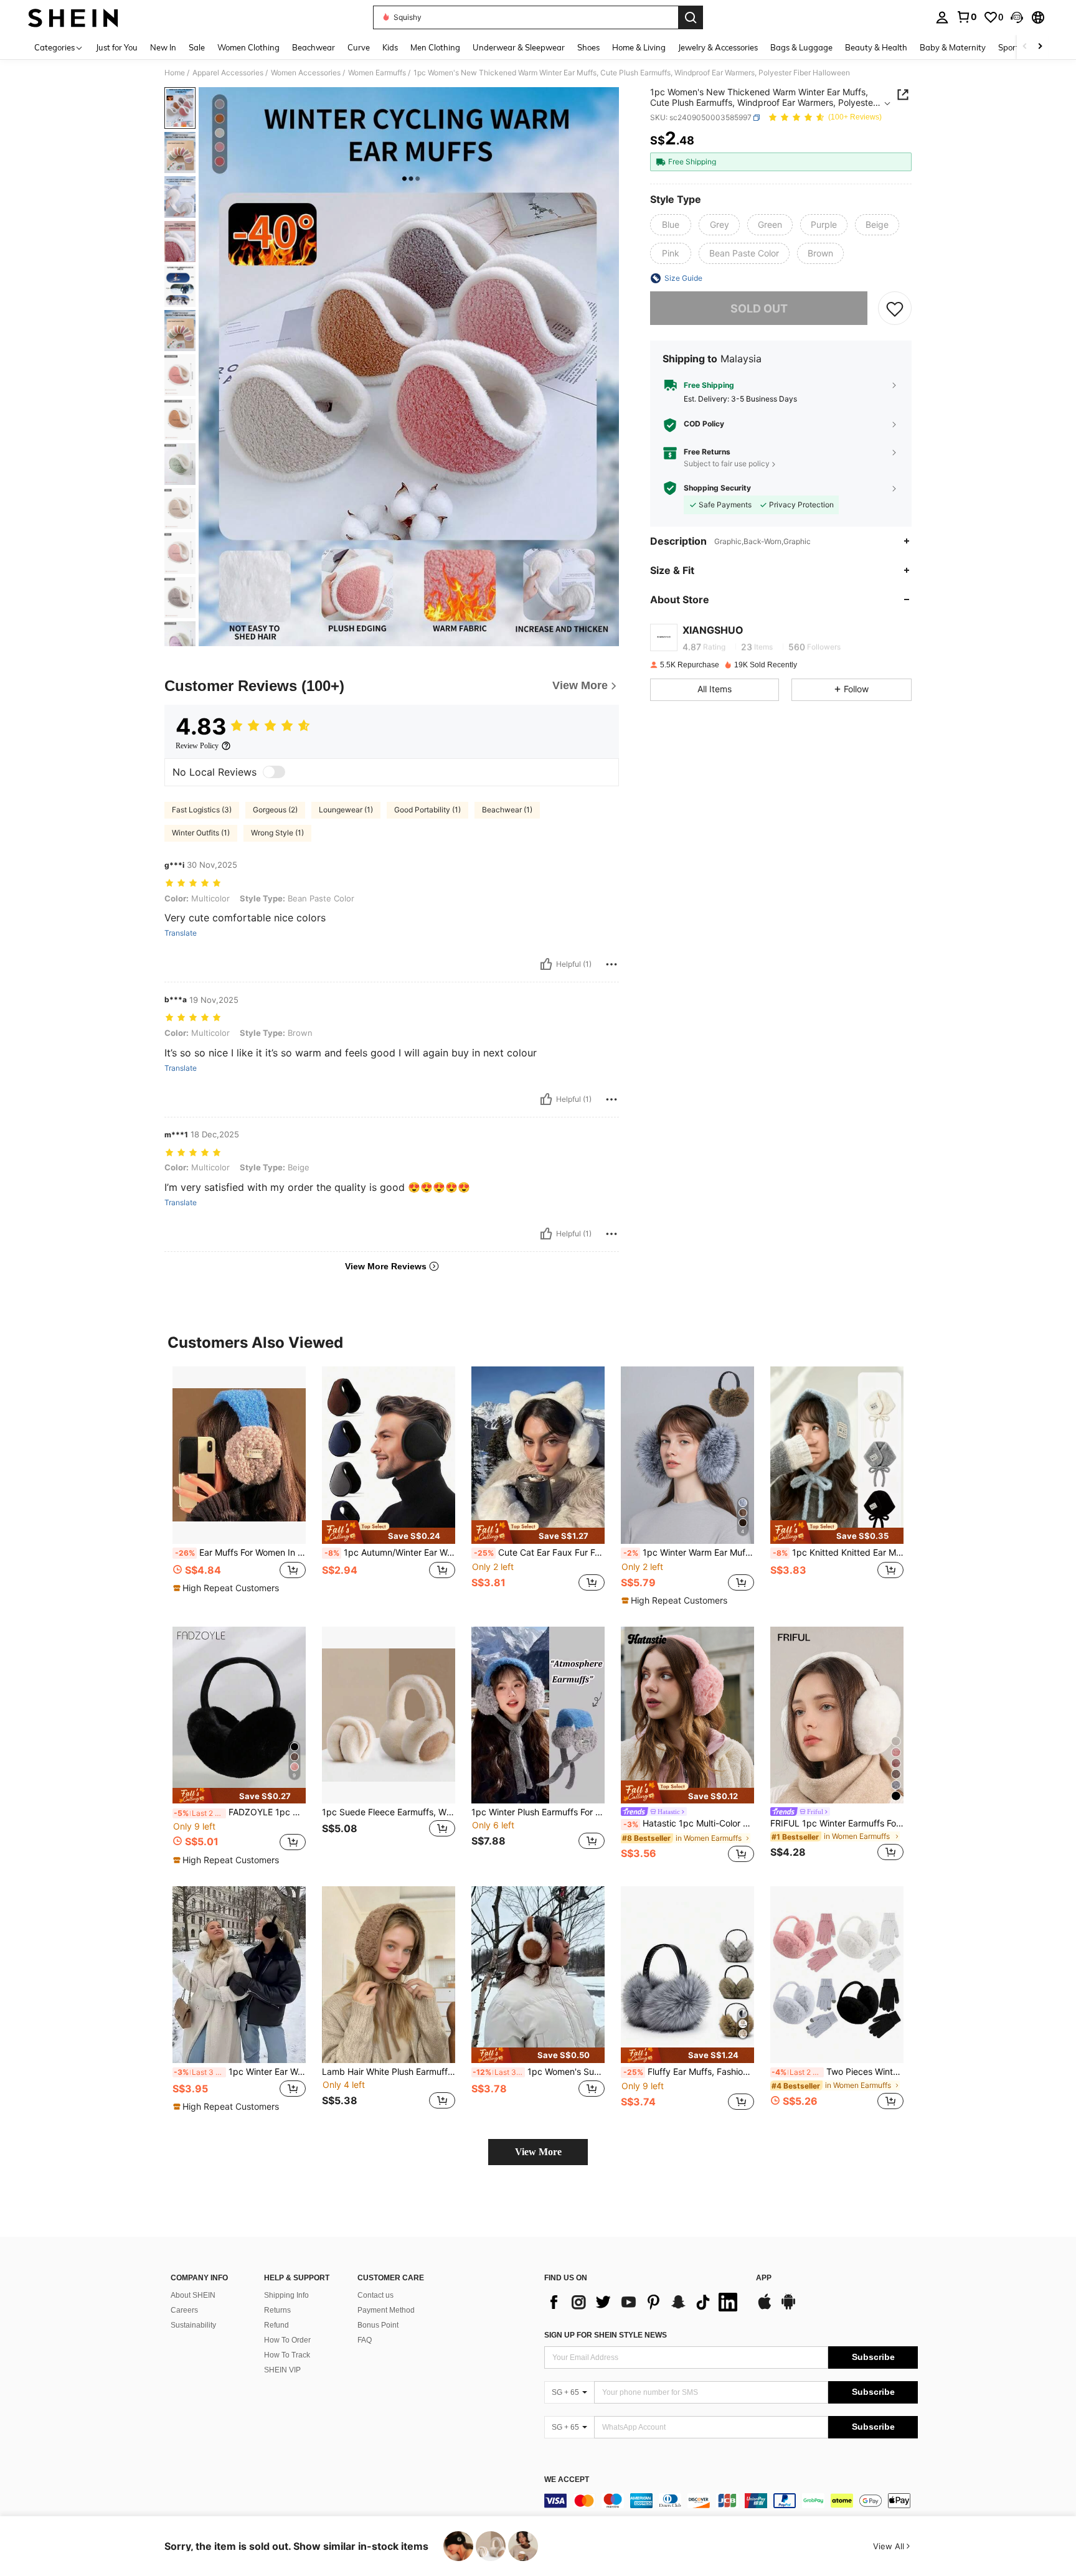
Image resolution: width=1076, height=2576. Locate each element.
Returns (277, 2310)
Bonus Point (378, 2325)
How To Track (287, 2355)
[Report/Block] (611, 964)
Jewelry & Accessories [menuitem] (718, 47)
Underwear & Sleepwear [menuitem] (519, 47)
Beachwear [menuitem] (314, 47)
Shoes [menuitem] (588, 47)
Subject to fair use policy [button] (727, 463)
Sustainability (193, 2325)
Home (175, 73)
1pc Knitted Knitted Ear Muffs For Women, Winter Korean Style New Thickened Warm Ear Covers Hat (838, 1553)
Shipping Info (286, 2295)
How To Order (287, 2340)
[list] (644, 2302)
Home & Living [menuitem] (639, 47)
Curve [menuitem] (359, 47)
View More (538, 2152)
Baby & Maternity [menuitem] (953, 47)
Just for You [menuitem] (117, 47)
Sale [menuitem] (197, 47)
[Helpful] (546, 964)
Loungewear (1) (346, 810)
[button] (1017, 17)
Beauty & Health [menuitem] (876, 47)
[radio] (671, 225)
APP (764, 2278)
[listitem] (239, 1486)
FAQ (365, 2340)
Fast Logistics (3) (202, 810)
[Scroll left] (1025, 47)
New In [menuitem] (163, 47)
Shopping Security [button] (717, 488)
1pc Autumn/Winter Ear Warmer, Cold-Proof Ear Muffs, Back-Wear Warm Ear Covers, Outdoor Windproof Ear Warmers (390, 1553)
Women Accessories (306, 73)
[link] (966, 17)
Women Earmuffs (377, 73)
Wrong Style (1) (277, 833)
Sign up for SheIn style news (606, 2335)
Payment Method (386, 2310)
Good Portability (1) (427, 810)
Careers (184, 2310)
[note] (228, 1588)
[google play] (788, 2308)
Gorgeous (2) (275, 810)
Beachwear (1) (507, 810)
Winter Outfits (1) (201, 833)
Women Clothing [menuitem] (248, 47)
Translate (181, 933)
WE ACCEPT (567, 2480)
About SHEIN (193, 2295)
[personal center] (942, 17)
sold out (759, 308)
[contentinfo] (731, 2501)
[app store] (765, 2308)
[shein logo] (73, 17)
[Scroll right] (1040, 47)
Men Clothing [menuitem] (435, 47)
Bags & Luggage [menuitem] (801, 47)
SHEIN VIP (282, 2370)
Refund (276, 2325)
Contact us (375, 2295)
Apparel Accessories (228, 73)
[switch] (274, 772)
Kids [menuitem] (390, 47)
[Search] (691, 17)
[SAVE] (895, 308)
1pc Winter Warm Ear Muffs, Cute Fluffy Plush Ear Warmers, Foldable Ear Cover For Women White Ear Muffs (689, 1553)
